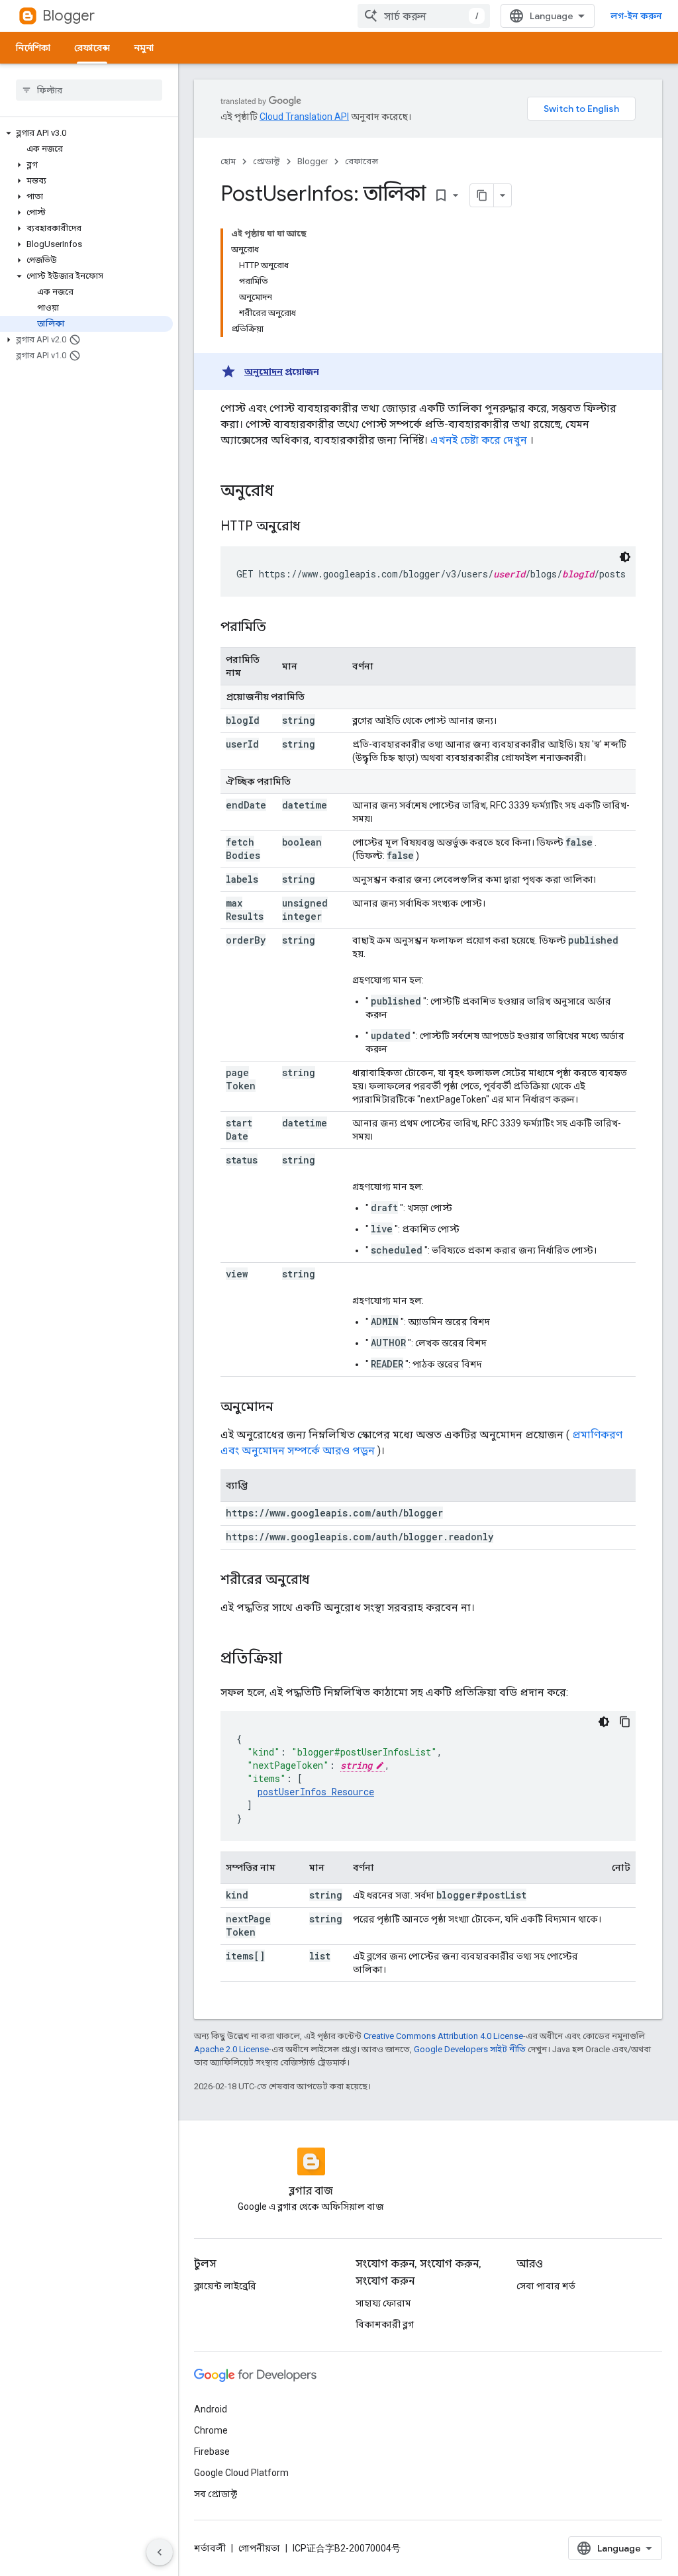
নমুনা (144, 48)
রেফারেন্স (92, 48)
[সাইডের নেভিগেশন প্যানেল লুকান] (160, 2552)
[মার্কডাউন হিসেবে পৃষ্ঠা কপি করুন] (482, 195)
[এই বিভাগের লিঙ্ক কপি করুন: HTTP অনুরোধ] (316, 527)
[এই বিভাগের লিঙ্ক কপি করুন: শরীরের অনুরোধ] (322, 1581)
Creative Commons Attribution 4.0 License (443, 2036)
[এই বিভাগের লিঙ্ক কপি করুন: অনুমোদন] (287, 1408)
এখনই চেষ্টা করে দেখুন (479, 440)
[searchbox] (89, 90)
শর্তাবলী (210, 2548)
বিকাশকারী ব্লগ (385, 2324)
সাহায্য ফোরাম (383, 2303)
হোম (228, 161)
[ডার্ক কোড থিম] (625, 557)
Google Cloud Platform (241, 2473)
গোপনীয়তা (259, 2548)
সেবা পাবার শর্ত (546, 2286)
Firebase (212, 2452)
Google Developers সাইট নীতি (470, 2049)
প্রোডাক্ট (266, 161)
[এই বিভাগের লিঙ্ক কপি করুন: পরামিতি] (279, 628)
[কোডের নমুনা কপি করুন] (625, 1722)
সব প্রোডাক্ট (216, 2494)
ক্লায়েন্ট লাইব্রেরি (225, 2286)
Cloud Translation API (304, 117)
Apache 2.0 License (231, 2049)
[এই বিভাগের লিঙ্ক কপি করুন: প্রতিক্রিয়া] (295, 1660)
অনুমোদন (264, 372)
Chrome (211, 2430)
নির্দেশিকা (33, 48)
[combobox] (424, 16)
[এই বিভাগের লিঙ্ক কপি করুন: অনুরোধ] (287, 492)
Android (211, 2409)
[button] (86, 133)
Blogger (69, 16)
